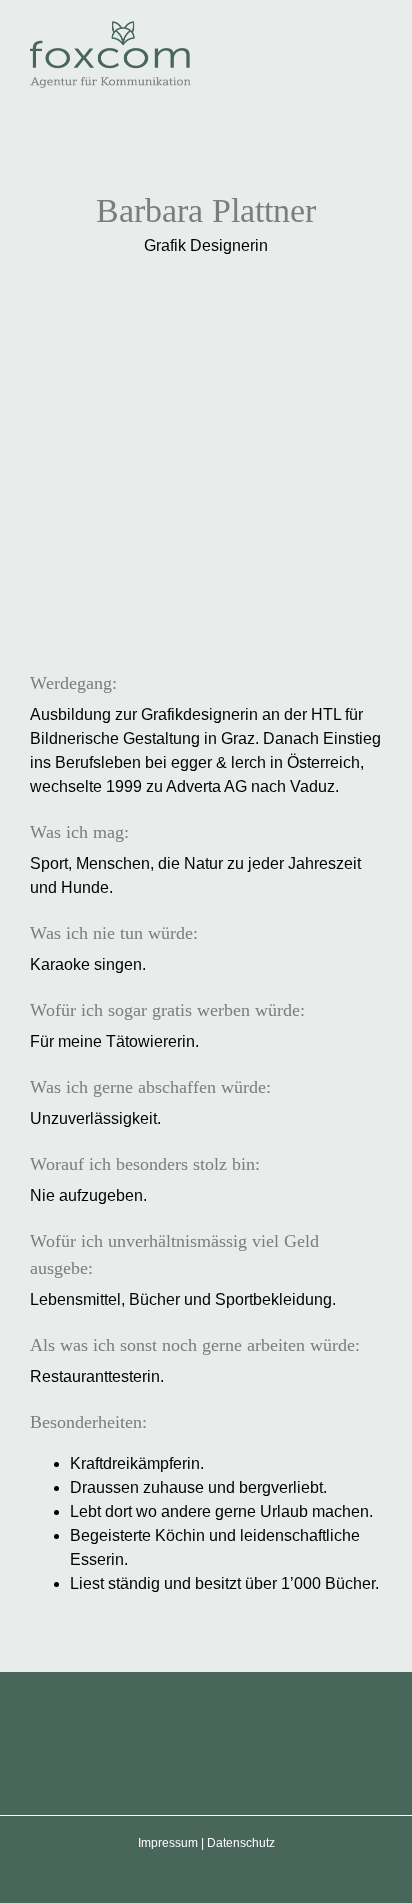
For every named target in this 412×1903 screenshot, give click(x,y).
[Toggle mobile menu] (374, 30)
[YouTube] (179, 1740)
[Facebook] (125, 1740)
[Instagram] (233, 1740)
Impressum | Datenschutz (206, 1843)
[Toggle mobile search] (338, 30)
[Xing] (287, 1740)
